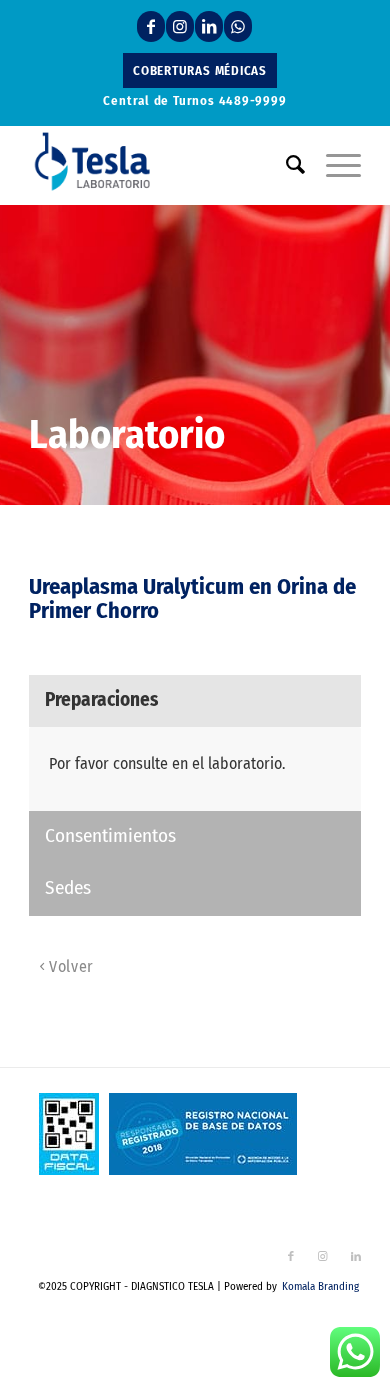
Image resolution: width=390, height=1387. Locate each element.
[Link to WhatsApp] (238, 26)
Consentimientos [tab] (110, 835)
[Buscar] (286, 165)
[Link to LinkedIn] (209, 26)
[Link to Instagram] (180, 26)
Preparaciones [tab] (101, 699)
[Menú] (333, 165)
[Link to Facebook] (151, 26)
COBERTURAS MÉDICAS (200, 70)
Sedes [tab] (68, 887)
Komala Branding (320, 1286)
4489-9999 (253, 100)
